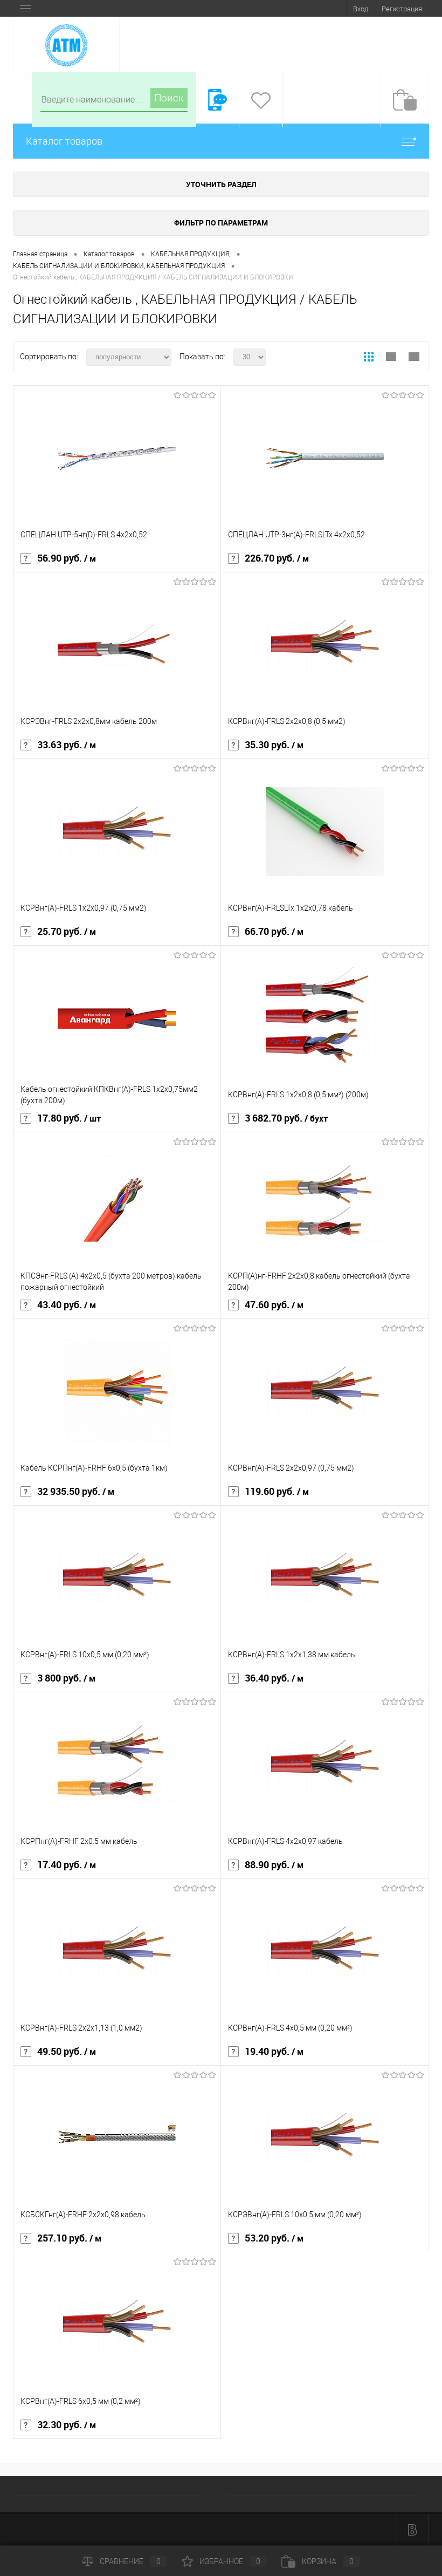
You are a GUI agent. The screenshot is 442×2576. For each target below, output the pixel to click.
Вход (361, 9)
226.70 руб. (277, 558)
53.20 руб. (274, 2238)
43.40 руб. (67, 1305)
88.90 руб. (274, 1865)
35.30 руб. (274, 745)
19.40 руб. (274, 2052)
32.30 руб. (67, 2425)
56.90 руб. (67, 558)
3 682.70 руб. (286, 1118)
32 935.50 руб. (76, 1492)
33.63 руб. (67, 745)
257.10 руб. (69, 2238)
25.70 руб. (67, 932)
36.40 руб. (274, 1678)
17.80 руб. (69, 1118)
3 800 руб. (66, 1678)
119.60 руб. (277, 1492)
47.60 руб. (274, 1305)
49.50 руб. (67, 2052)
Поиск (169, 98)
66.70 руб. (274, 932)
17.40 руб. (67, 1865)
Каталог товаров (64, 141)
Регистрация (402, 9)
